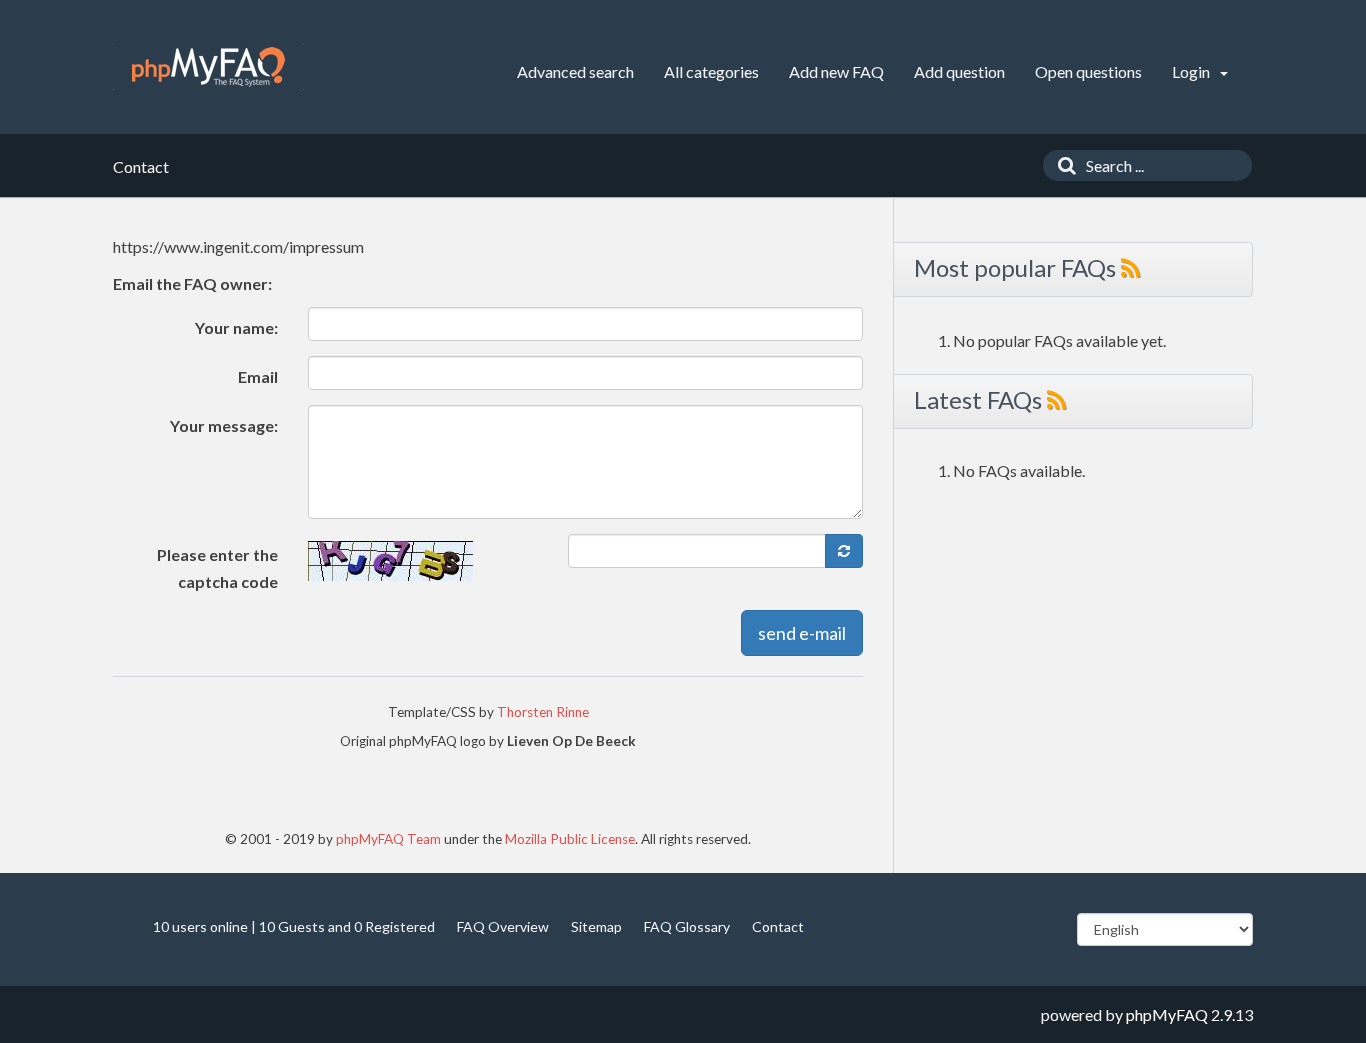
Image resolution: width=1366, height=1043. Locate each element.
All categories (711, 71)
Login (1192, 71)
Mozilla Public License (570, 839)
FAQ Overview (503, 926)
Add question (959, 71)
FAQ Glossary (687, 926)
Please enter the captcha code (217, 568)
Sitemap (596, 926)
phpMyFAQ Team (388, 839)
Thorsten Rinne (543, 712)
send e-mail (802, 633)
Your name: (236, 327)
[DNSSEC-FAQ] (208, 67)
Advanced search (575, 71)
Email (258, 376)
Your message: (224, 425)
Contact (778, 926)
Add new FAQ (836, 71)
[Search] (1062, 165)
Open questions (1088, 71)
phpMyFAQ (1167, 1014)
